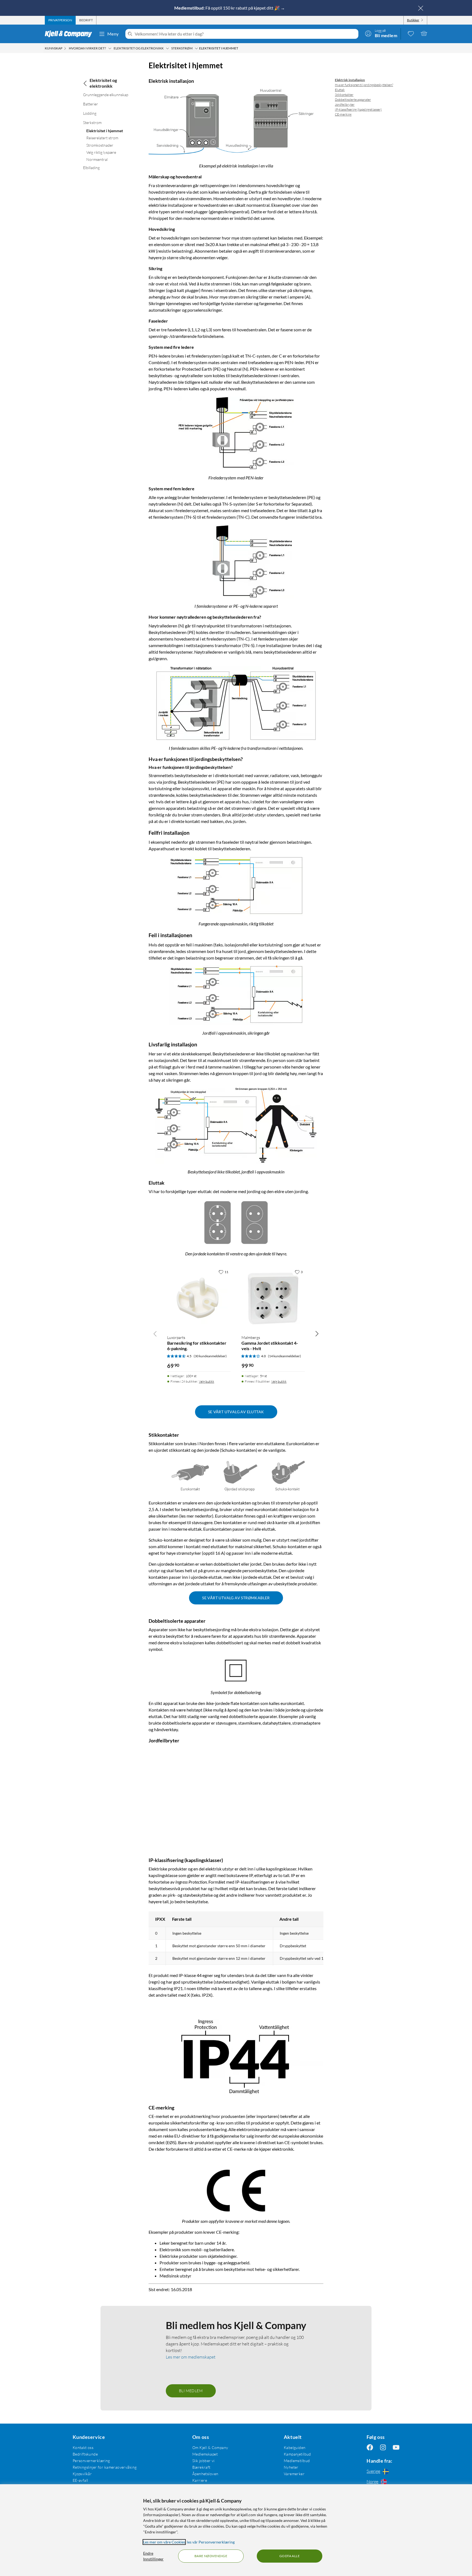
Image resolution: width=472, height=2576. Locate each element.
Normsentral (97, 159)
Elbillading (91, 168)
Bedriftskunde (85, 2454)
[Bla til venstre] (155, 1333)
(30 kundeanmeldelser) (210, 1356)
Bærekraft (201, 2467)
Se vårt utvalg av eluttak (236, 1412)
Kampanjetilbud (297, 2454)
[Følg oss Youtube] (396, 2447)
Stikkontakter (344, 95)
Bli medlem (191, 2390)
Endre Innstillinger (153, 2556)
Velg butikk (206, 1381)
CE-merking (343, 114)
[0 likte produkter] (411, 33)
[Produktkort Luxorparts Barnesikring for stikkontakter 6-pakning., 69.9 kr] (199, 1299)
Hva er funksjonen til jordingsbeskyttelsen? (364, 85)
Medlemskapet (205, 2454)
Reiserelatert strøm (102, 138)
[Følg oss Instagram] (383, 2447)
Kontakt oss (83, 2447)
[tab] (60, 20)
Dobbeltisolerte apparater (353, 100)
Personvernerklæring (91, 2460)
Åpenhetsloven (205, 2473)
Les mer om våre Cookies (164, 2542)
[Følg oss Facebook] (370, 2447)
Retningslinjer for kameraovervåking (105, 2467)
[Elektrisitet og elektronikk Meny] (167, 48)
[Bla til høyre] (317, 1333)
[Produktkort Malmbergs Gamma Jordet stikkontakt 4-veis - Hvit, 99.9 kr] (273, 1299)
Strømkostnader (100, 145)
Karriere (200, 2480)
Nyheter (291, 2467)
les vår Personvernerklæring (211, 2542)
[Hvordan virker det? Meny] (110, 48)
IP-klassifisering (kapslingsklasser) (358, 109)
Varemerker (294, 2473)
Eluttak (340, 90)
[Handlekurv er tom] (424, 33)
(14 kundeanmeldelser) (284, 1356)
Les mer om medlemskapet (191, 2357)
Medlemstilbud (297, 2460)
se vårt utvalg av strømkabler (236, 1597)
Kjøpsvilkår (82, 2473)
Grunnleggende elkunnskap (106, 95)
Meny (113, 34)
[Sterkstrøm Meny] (196, 48)
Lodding (90, 113)
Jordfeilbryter (345, 104)
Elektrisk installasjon (350, 80)
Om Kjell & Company (210, 2447)
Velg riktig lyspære (101, 152)
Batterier (91, 104)
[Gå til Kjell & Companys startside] (70, 34)
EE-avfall (80, 2480)
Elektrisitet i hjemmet (105, 131)
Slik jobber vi (203, 2460)
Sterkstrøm (92, 123)
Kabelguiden (295, 2447)
